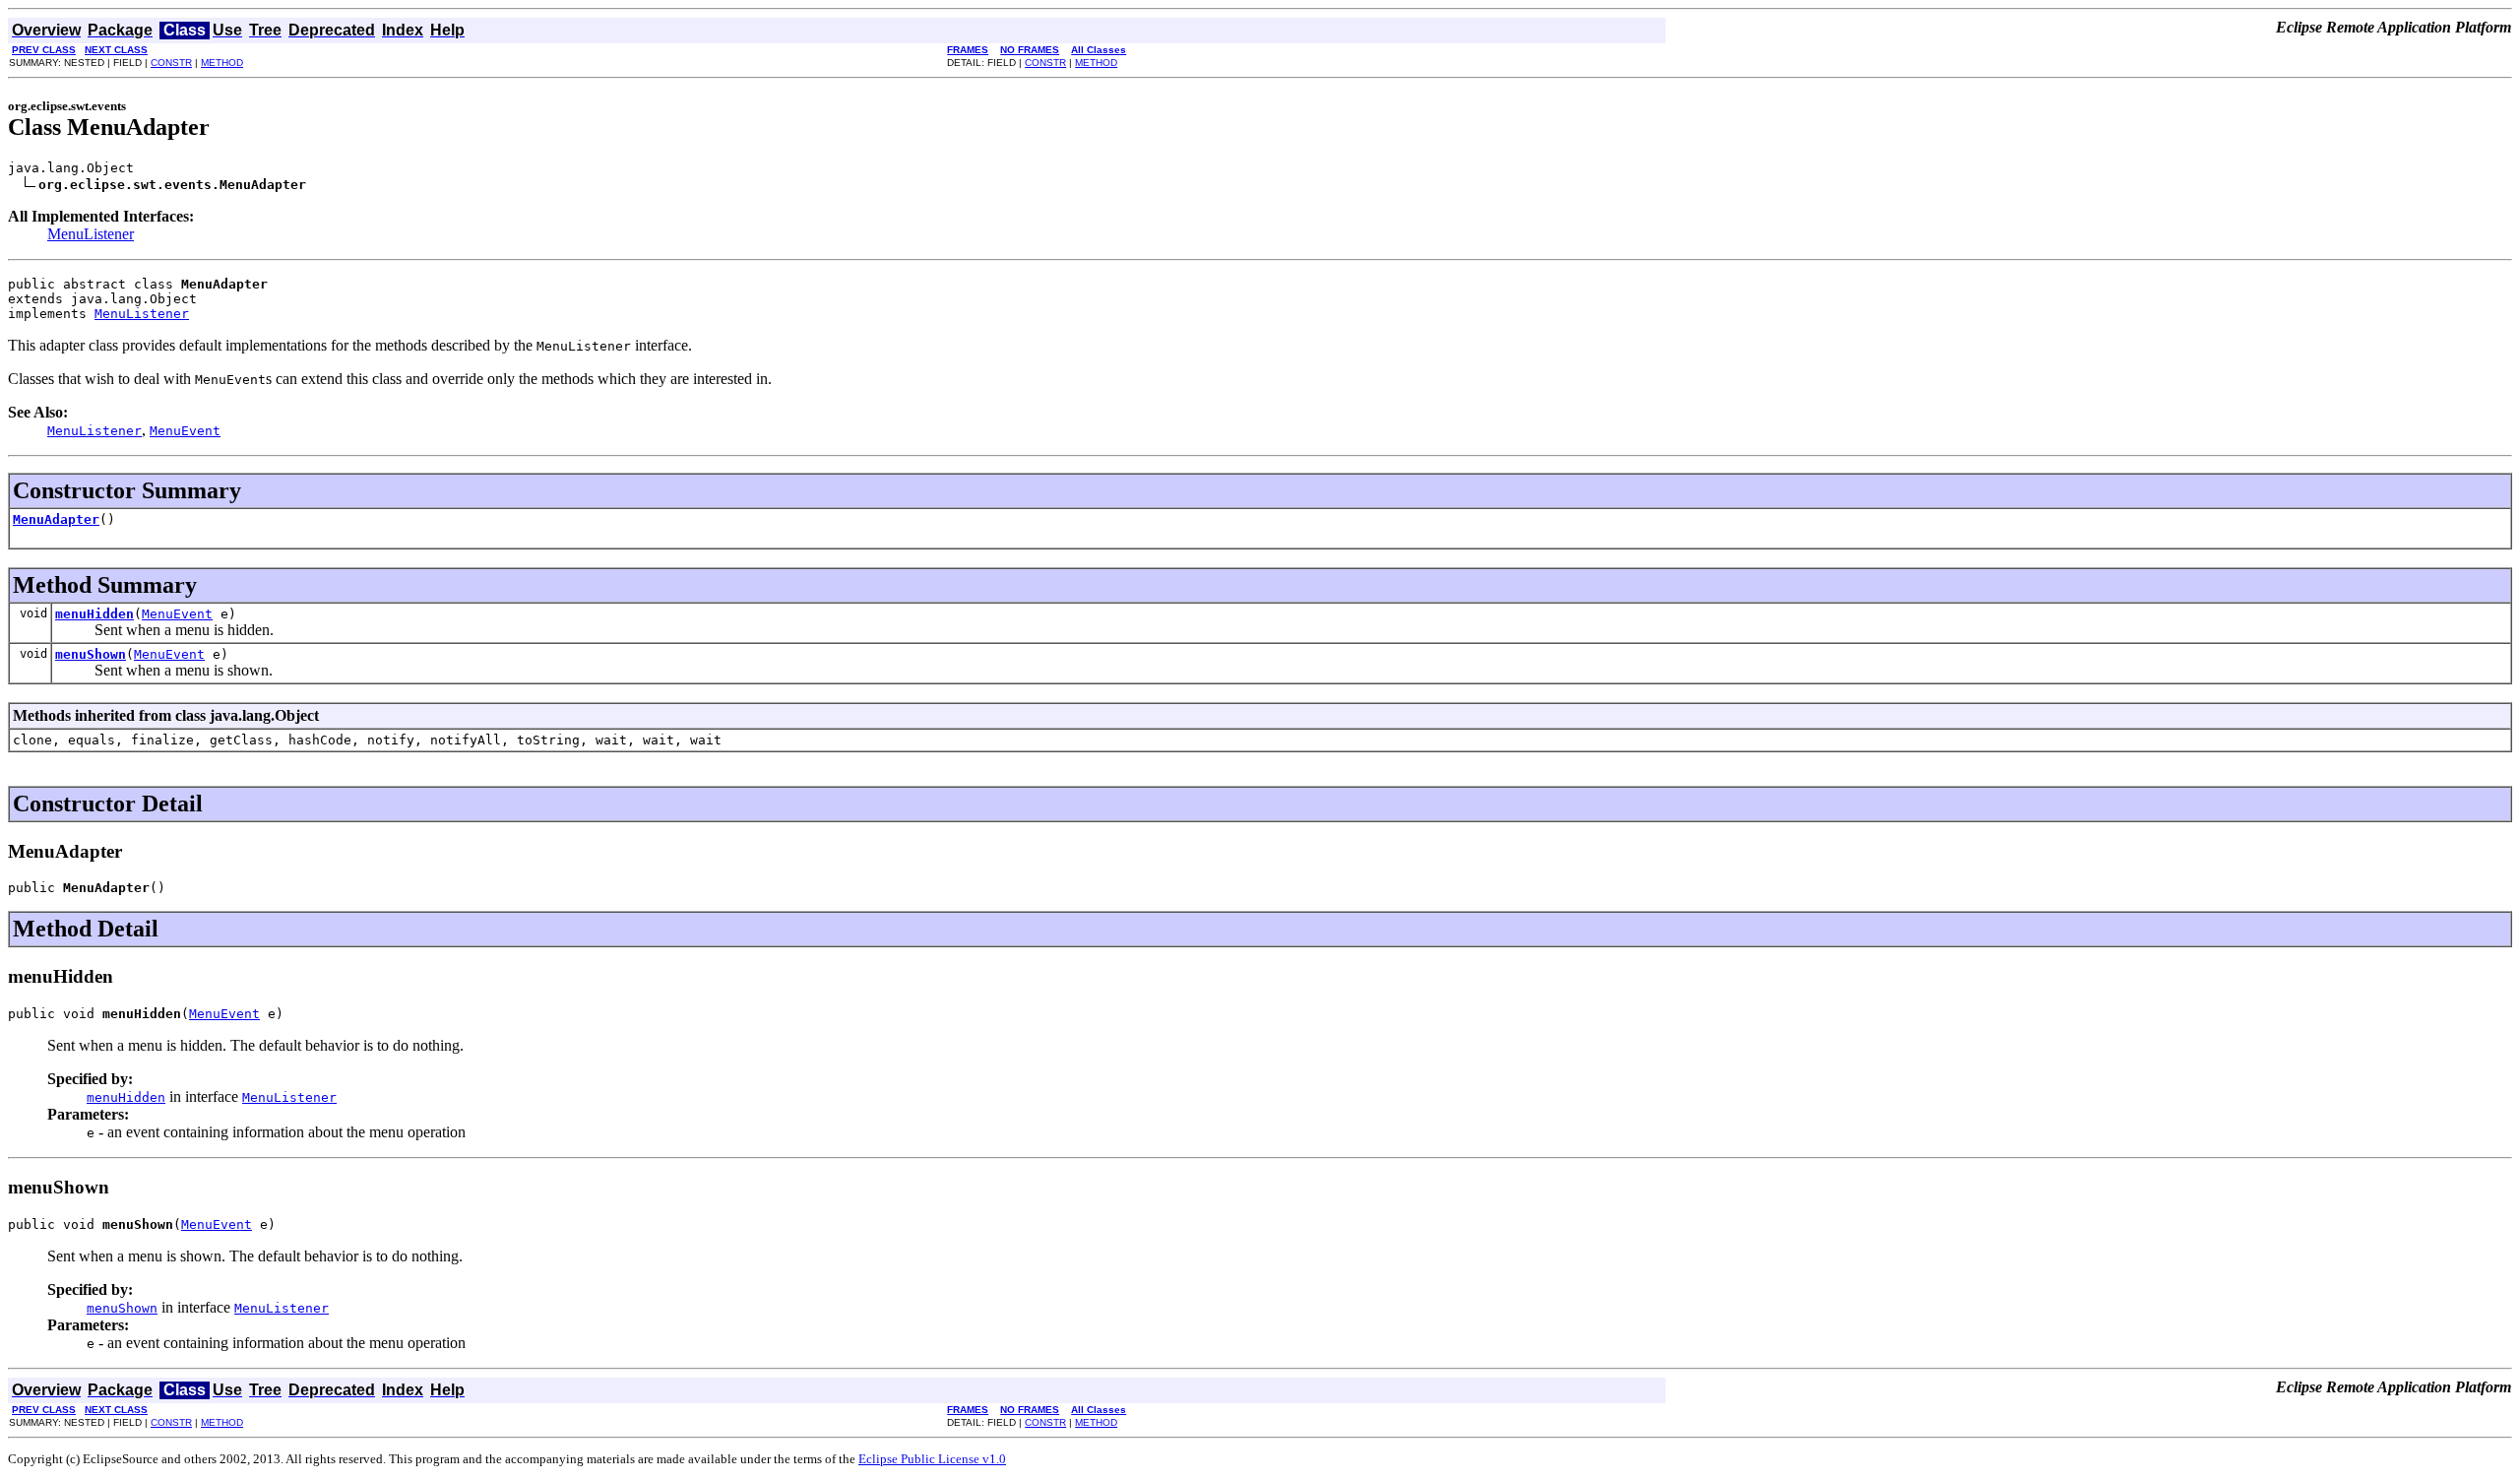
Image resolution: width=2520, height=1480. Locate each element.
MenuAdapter (56, 519)
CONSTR (171, 63)
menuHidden (94, 614)
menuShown (91, 654)
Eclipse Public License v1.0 (932, 1459)
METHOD (222, 63)
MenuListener (91, 234)
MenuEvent (177, 614)
